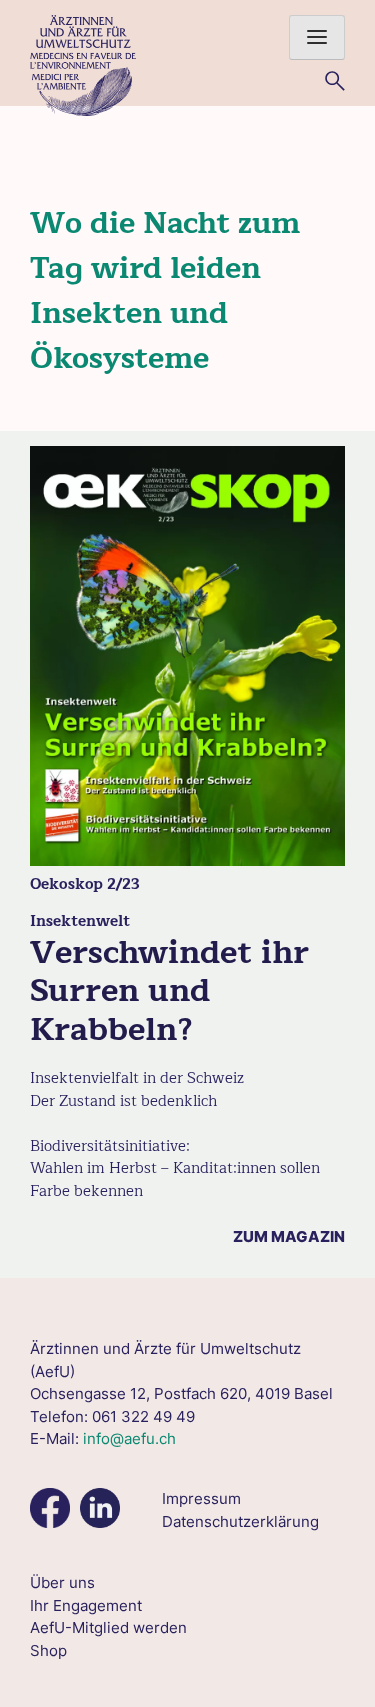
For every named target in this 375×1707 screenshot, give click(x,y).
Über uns (62, 1582)
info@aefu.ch (129, 1438)
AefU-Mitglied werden (108, 1627)
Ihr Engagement (86, 1605)
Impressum (201, 1498)
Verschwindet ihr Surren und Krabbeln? (169, 991)
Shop (48, 1650)
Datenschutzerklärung (240, 1521)
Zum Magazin (289, 1236)
